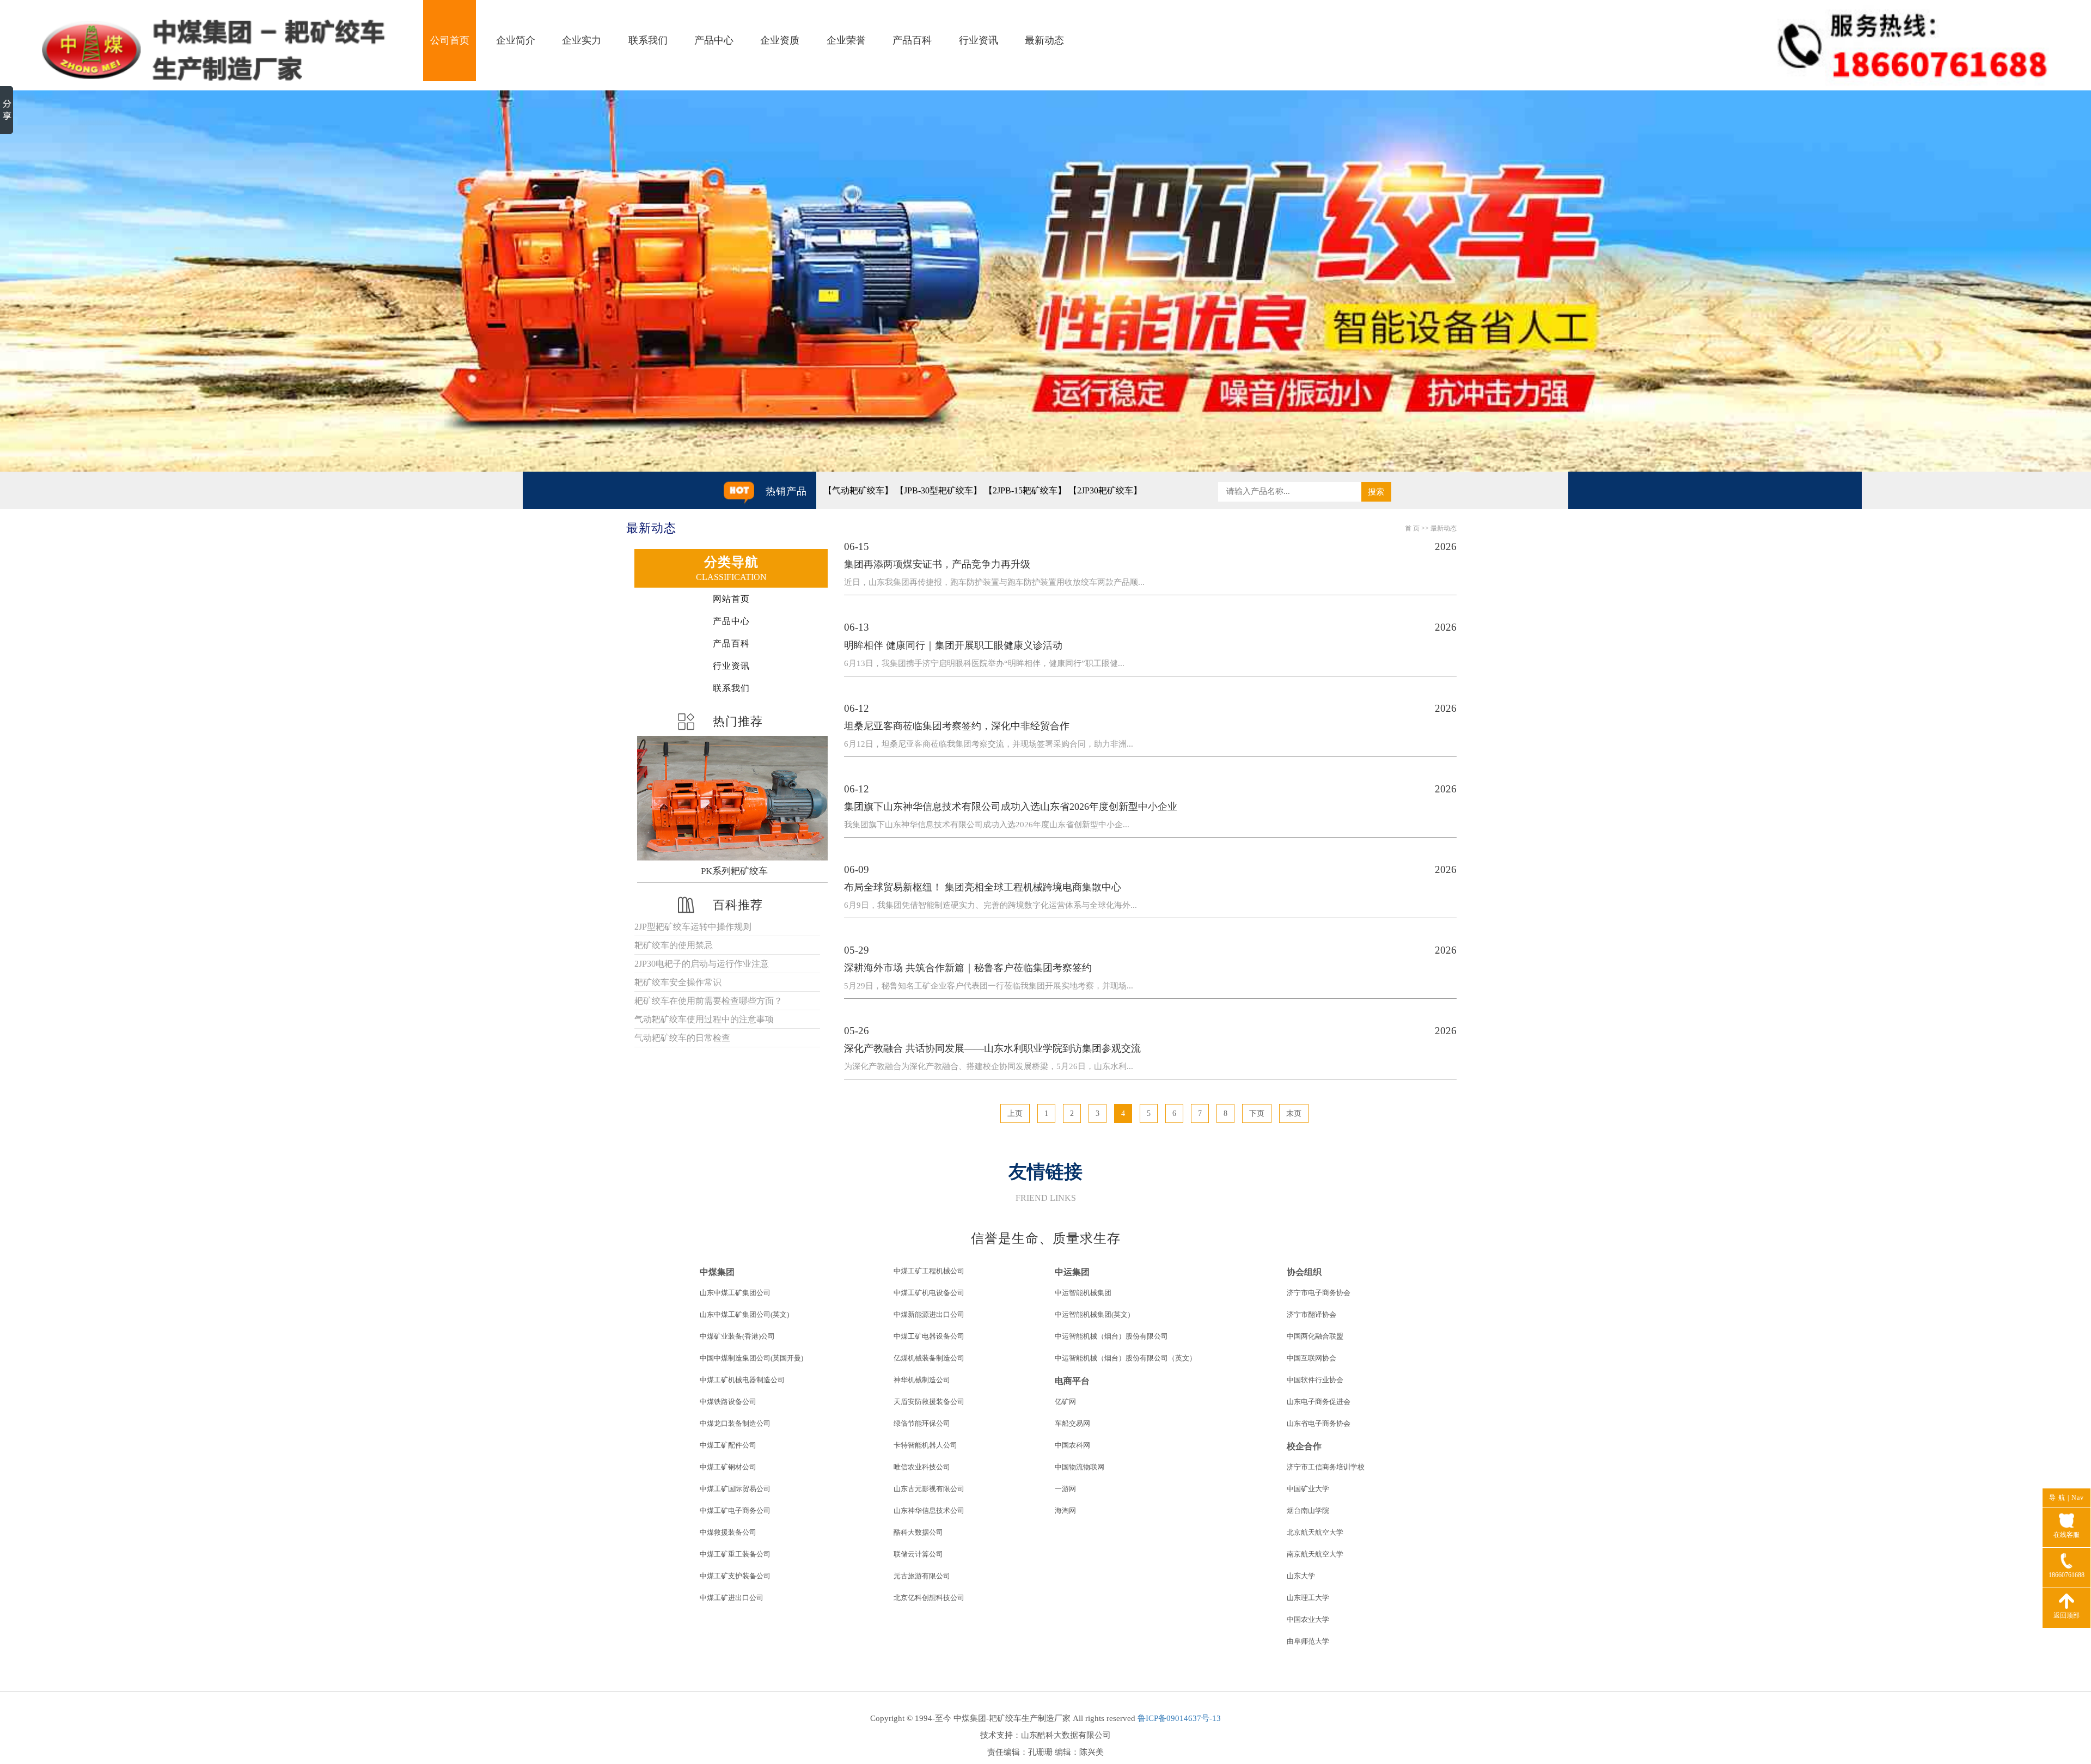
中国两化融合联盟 (1315, 1336)
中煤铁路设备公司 (728, 1402)
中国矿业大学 (1308, 1489)
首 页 (1412, 528)
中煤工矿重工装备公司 (735, 1554)
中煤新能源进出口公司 (929, 1314)
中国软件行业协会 (1315, 1380)
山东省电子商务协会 (1319, 1423)
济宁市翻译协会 (1312, 1314)
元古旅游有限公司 (922, 1576)
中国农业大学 (1308, 1619)
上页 (1015, 1113)
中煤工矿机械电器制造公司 (742, 1380)
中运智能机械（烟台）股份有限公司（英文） (1126, 1358)
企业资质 (780, 40)
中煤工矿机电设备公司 (929, 1293)
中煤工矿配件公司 (728, 1445)
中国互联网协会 (1312, 1358)
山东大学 (1301, 1576)
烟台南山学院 (1308, 1510)
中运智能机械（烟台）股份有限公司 (1111, 1336)
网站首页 (731, 599)
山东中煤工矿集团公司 (735, 1293)
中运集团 (1072, 1272)
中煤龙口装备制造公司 (735, 1423)
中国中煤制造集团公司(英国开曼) (751, 1358)
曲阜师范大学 (1308, 1641)
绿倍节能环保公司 (922, 1423)
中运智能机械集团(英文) (1092, 1314)
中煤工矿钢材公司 (728, 1467)
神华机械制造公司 (922, 1380)
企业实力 (582, 40)
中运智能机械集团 (1083, 1293)
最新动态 (1044, 40)
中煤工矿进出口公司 (732, 1598)
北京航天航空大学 (1315, 1532)
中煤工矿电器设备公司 (929, 1336)
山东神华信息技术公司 (929, 1510)
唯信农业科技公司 (922, 1467)
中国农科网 (1072, 1445)
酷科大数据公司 (918, 1532)
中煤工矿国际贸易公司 (735, 1489)
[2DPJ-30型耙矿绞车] (734, 798)
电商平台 (1072, 1381)
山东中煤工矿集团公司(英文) (744, 1314)
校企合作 (1304, 1446)
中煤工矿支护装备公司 (735, 1576)
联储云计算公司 (918, 1554)
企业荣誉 (846, 40)
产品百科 (912, 40)
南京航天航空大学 (1315, 1554)
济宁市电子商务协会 (1319, 1293)
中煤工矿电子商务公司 (735, 1510)
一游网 (1065, 1489)
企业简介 (516, 40)
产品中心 (714, 40)
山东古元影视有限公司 (929, 1489)
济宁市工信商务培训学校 (1326, 1467)
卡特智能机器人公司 (925, 1445)
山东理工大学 (1308, 1598)
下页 (1257, 1113)
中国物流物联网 (1080, 1467)
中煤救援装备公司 (728, 1532)
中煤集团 (717, 1272)
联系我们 (648, 40)
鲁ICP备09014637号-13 (1179, 1718)
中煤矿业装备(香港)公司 (737, 1336)
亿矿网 (1065, 1402)
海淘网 (1065, 1510)
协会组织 (1304, 1272)
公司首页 (450, 40)
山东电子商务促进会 (1319, 1402)
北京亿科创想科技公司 (929, 1598)
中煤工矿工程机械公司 (929, 1271)
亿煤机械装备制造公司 (929, 1358)
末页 (1294, 1113)
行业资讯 (979, 40)
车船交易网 (1072, 1423)
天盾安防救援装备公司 (929, 1402)
